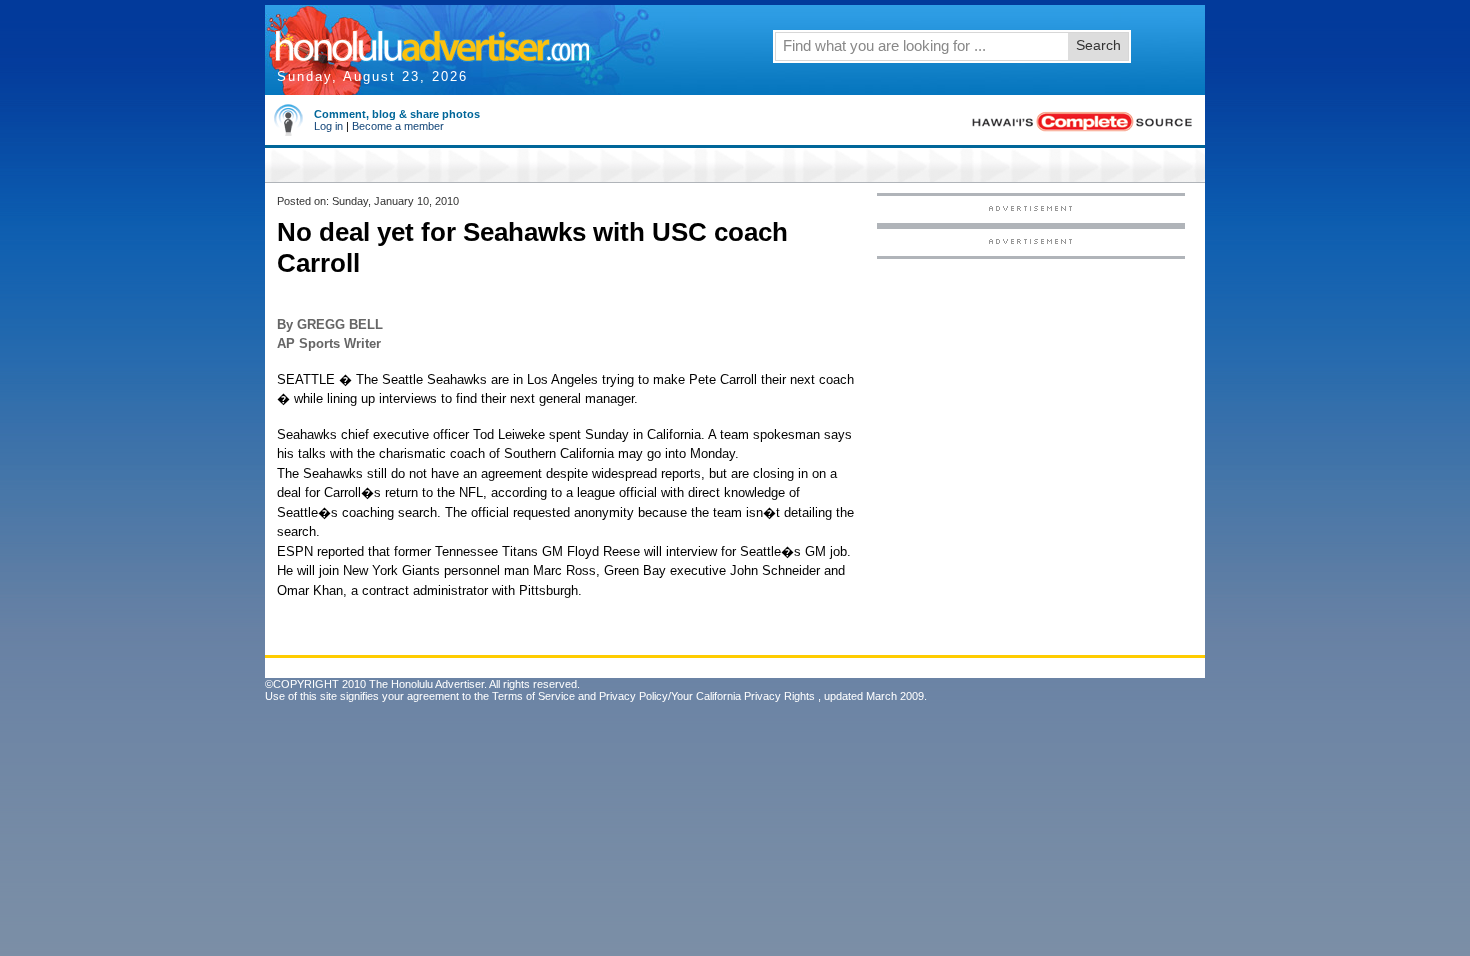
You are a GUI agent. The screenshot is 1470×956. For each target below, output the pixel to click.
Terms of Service (533, 696)
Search (1098, 45)
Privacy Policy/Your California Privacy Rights (707, 696)
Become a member (398, 126)
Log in (328, 126)
